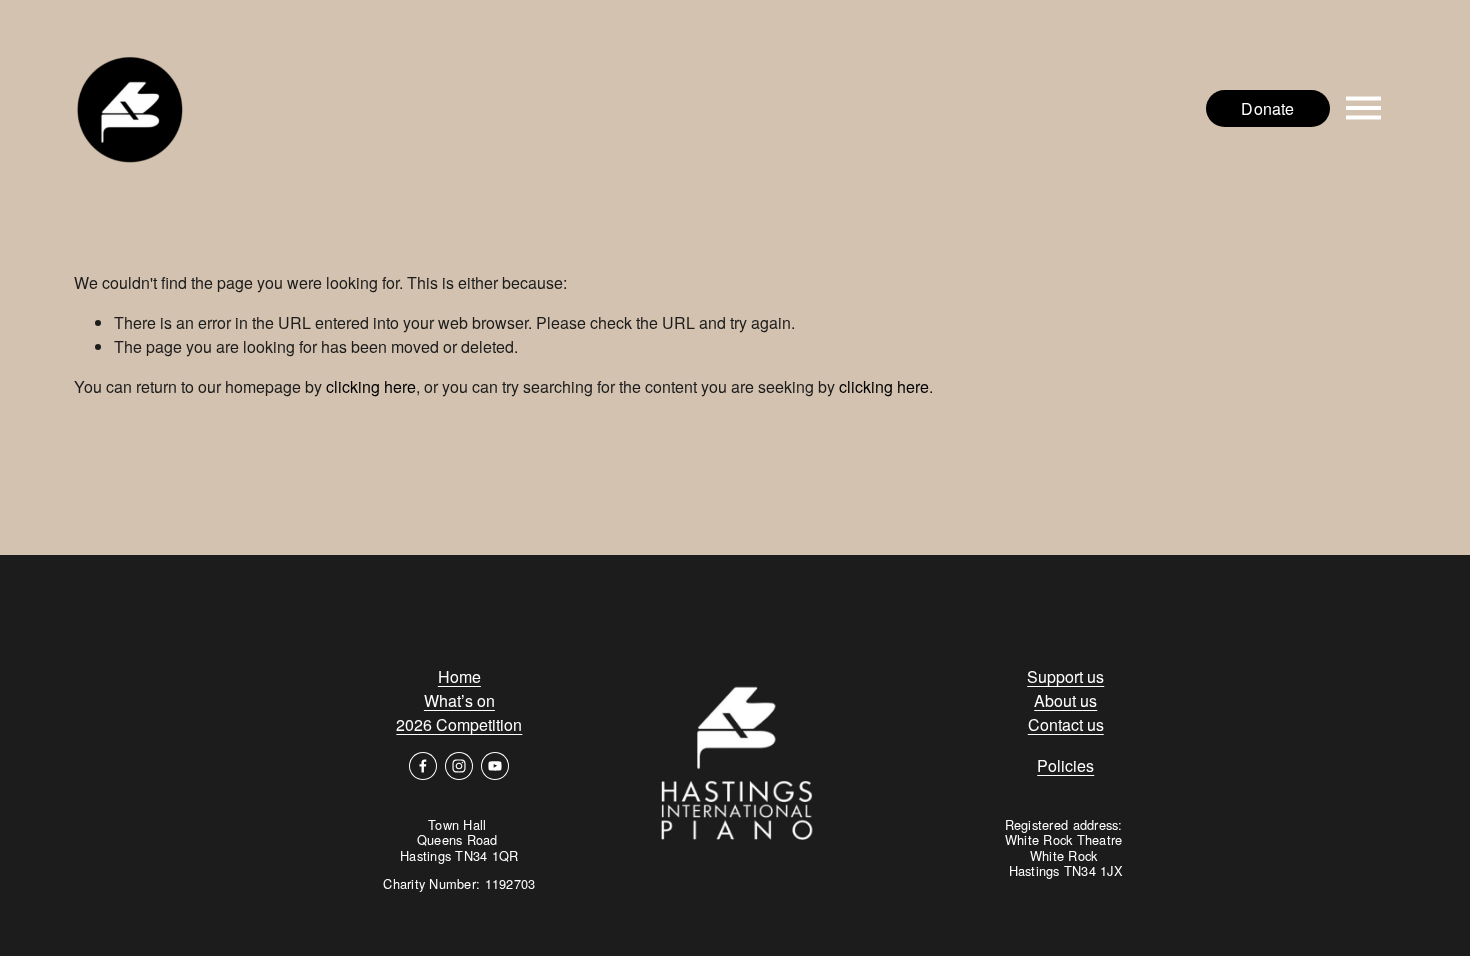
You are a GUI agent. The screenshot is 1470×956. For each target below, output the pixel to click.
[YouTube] (495, 766)
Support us (1065, 676)
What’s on (459, 700)
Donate (1267, 108)
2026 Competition (459, 724)
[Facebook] (423, 766)
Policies (1065, 765)
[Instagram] (459, 766)
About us (1065, 700)
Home (459, 676)
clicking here (371, 386)
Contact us (1066, 724)
